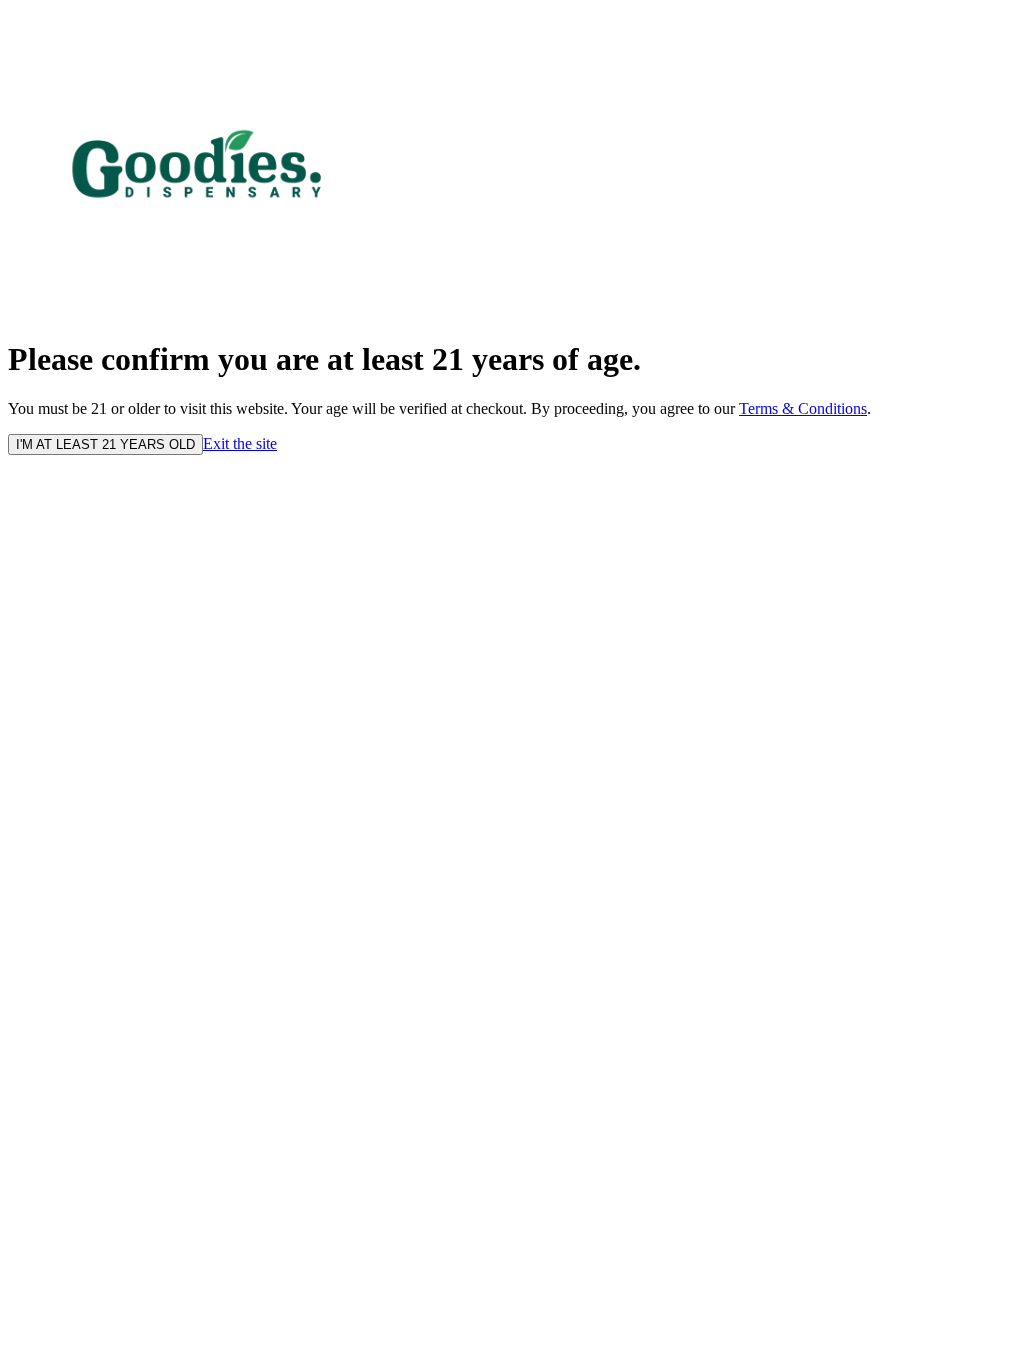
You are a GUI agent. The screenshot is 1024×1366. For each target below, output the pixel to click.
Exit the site (240, 443)
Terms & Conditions (803, 408)
